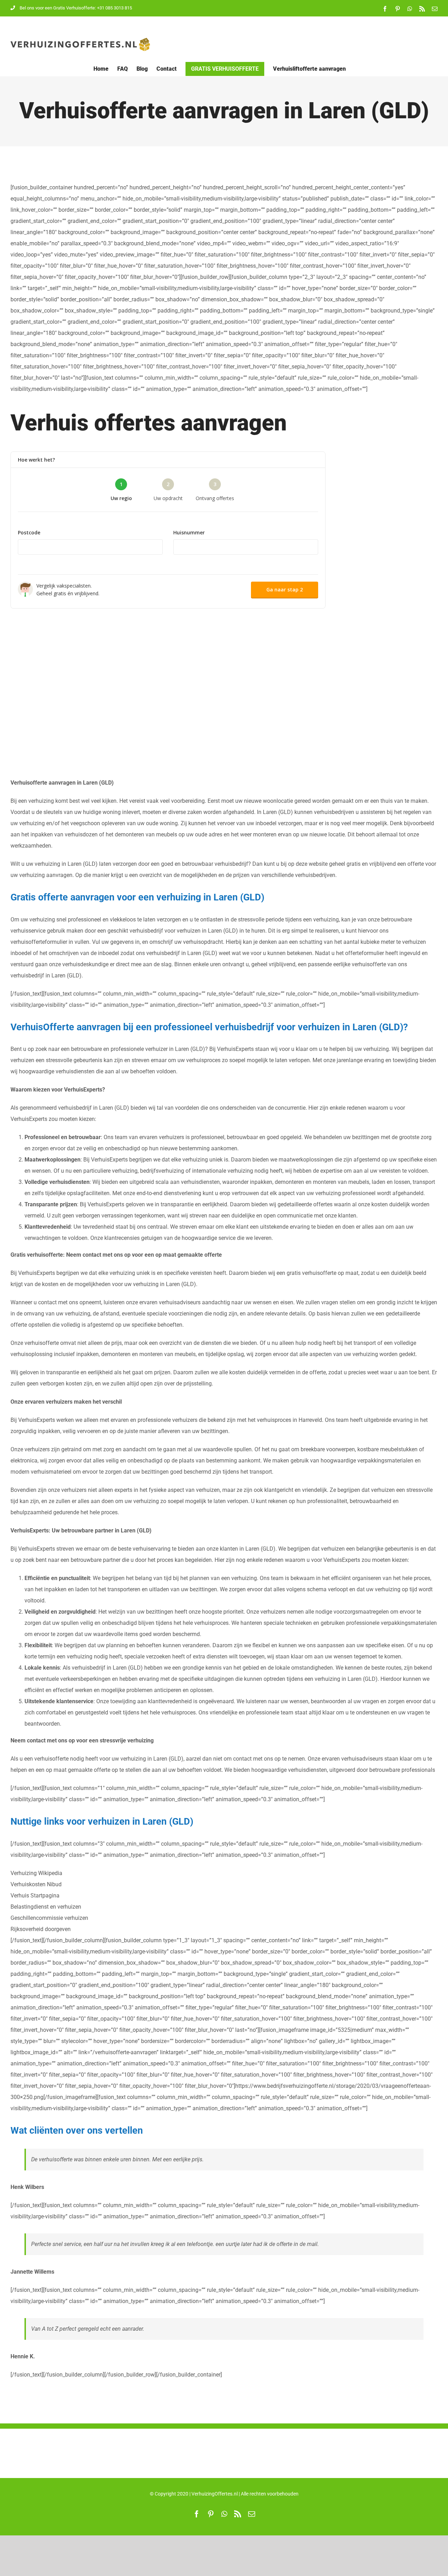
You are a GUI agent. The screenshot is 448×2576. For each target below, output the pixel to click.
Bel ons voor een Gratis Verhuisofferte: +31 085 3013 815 (76, 8)
